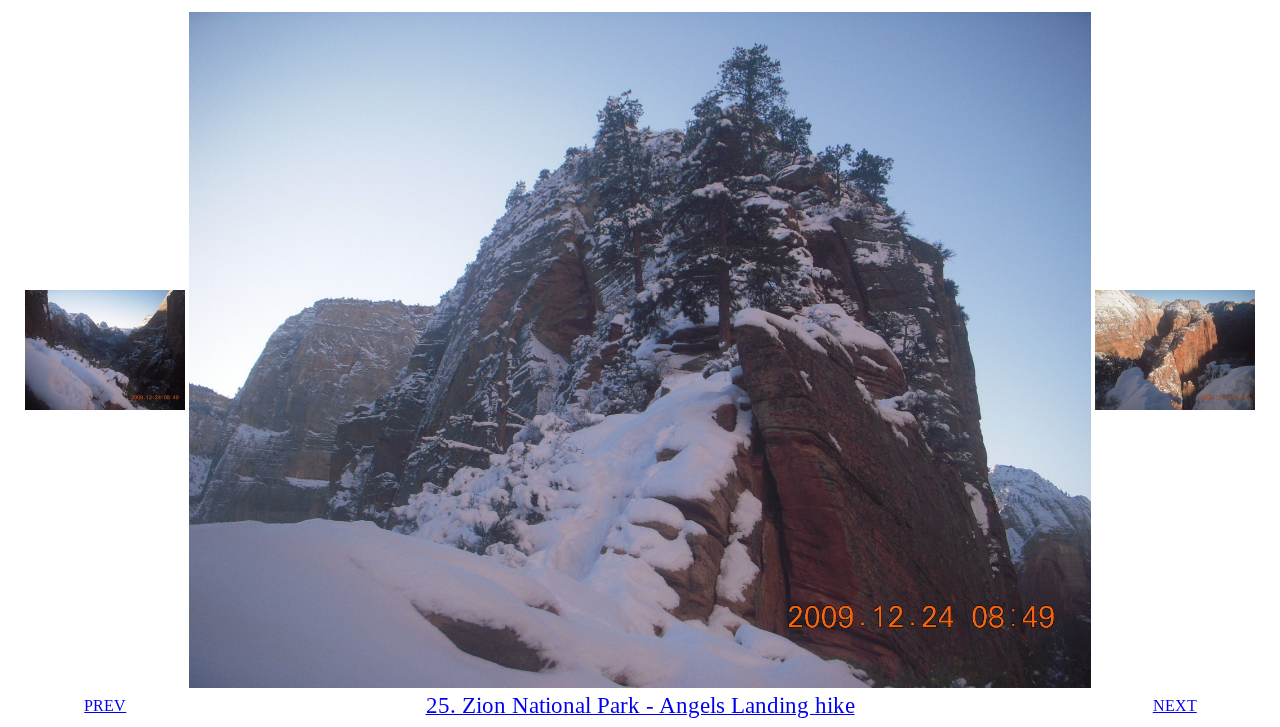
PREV (105, 705)
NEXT (1175, 705)
